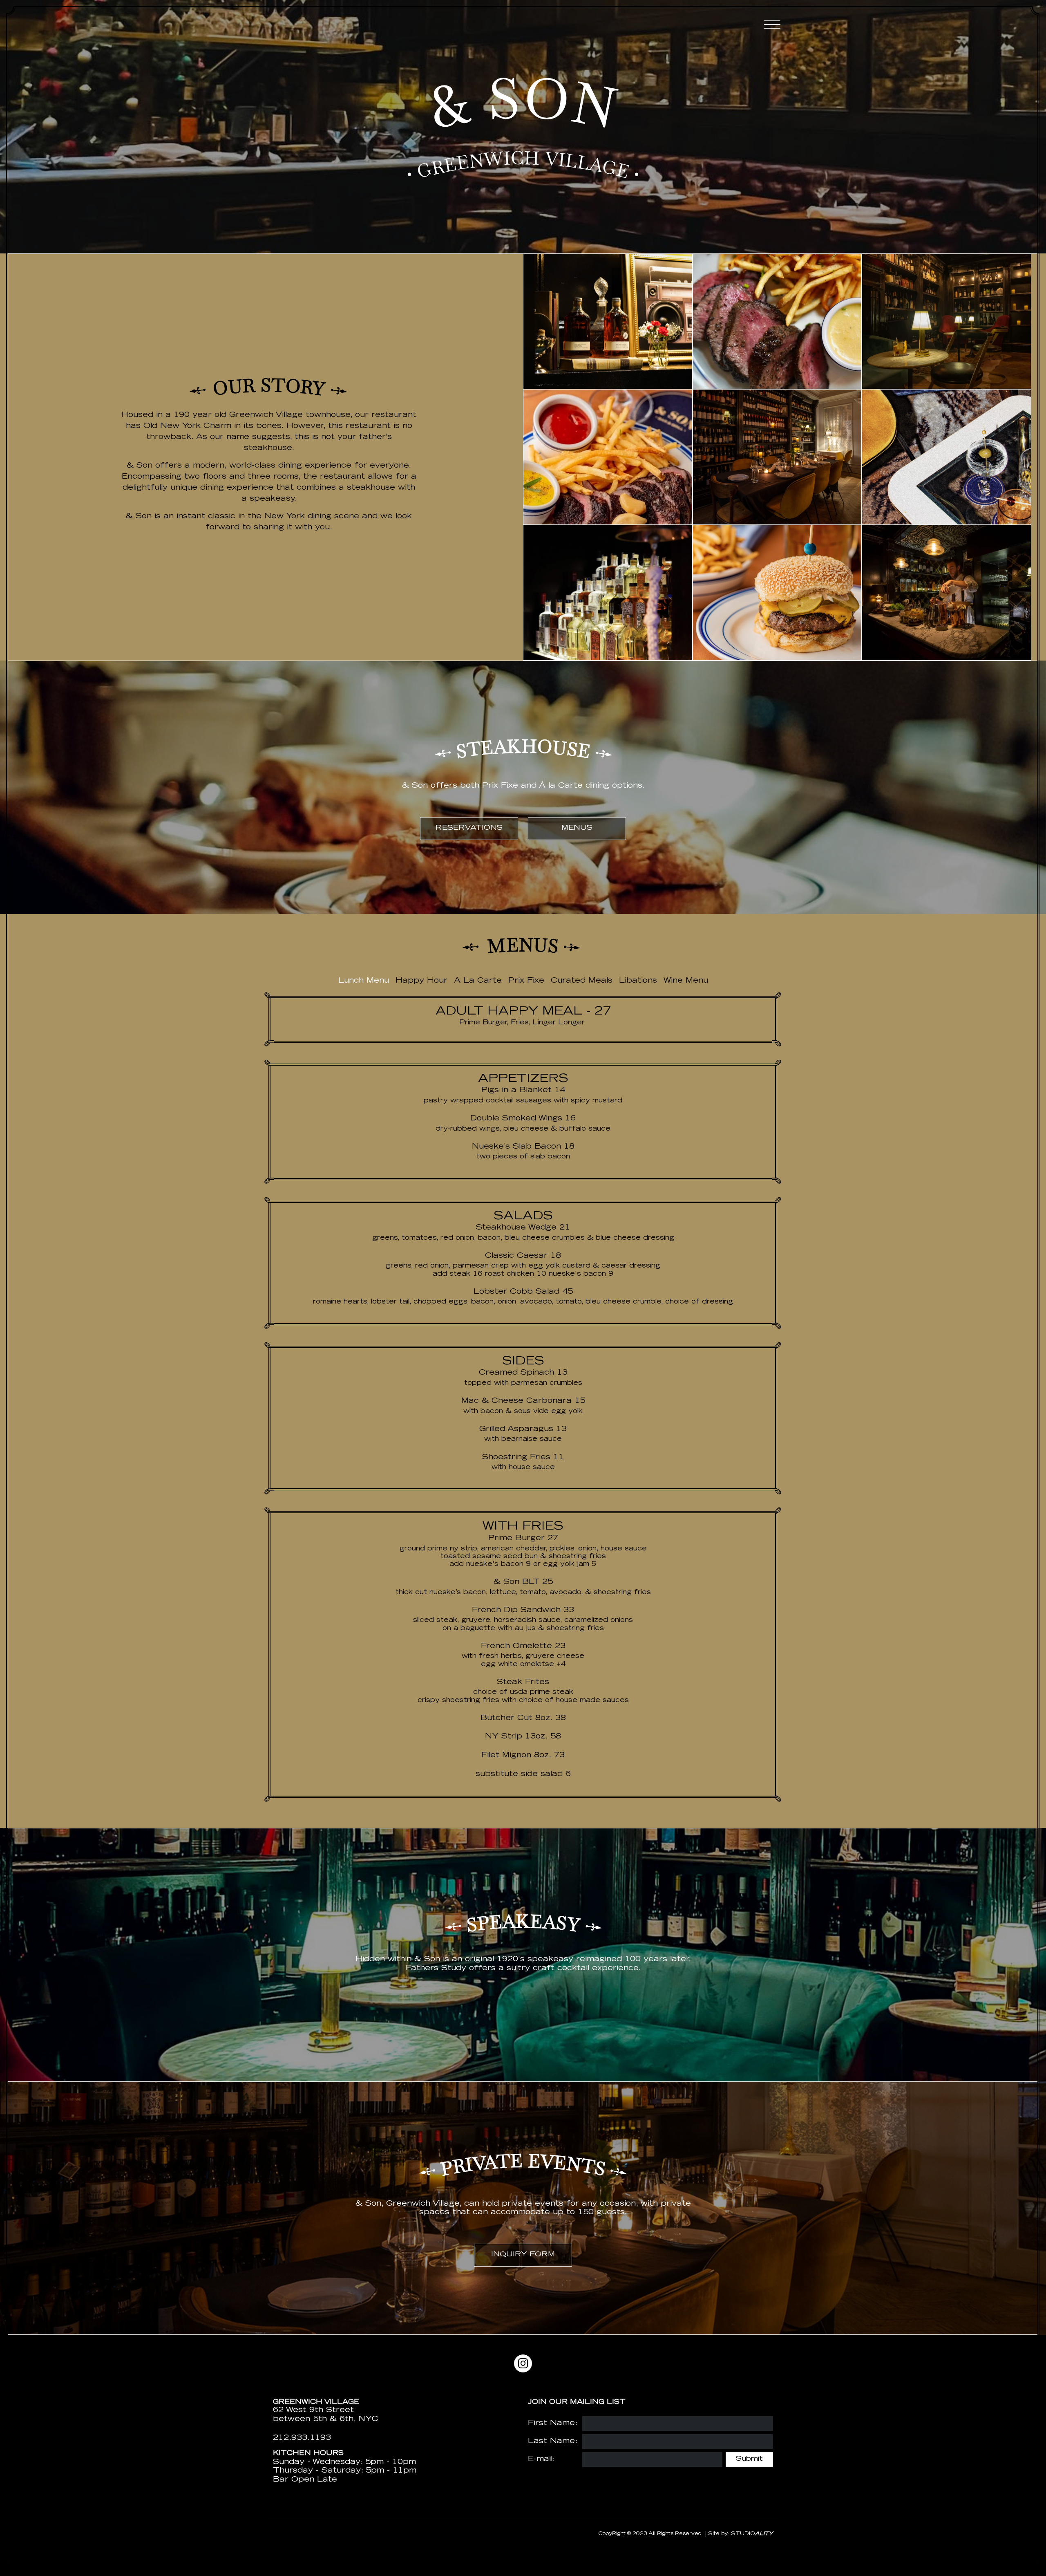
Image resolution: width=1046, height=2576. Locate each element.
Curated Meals (582, 981)
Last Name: (553, 2442)
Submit (749, 2459)
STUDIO (752, 2534)
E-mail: (541, 2460)
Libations (638, 981)
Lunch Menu (364, 981)
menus (577, 828)
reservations (469, 828)
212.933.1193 (302, 2438)
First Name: (553, 2424)
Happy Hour (421, 981)
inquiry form (523, 2255)
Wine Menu (686, 981)
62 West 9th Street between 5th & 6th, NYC (326, 2415)
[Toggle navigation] (772, 25)
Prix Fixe (526, 981)
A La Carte (478, 981)
